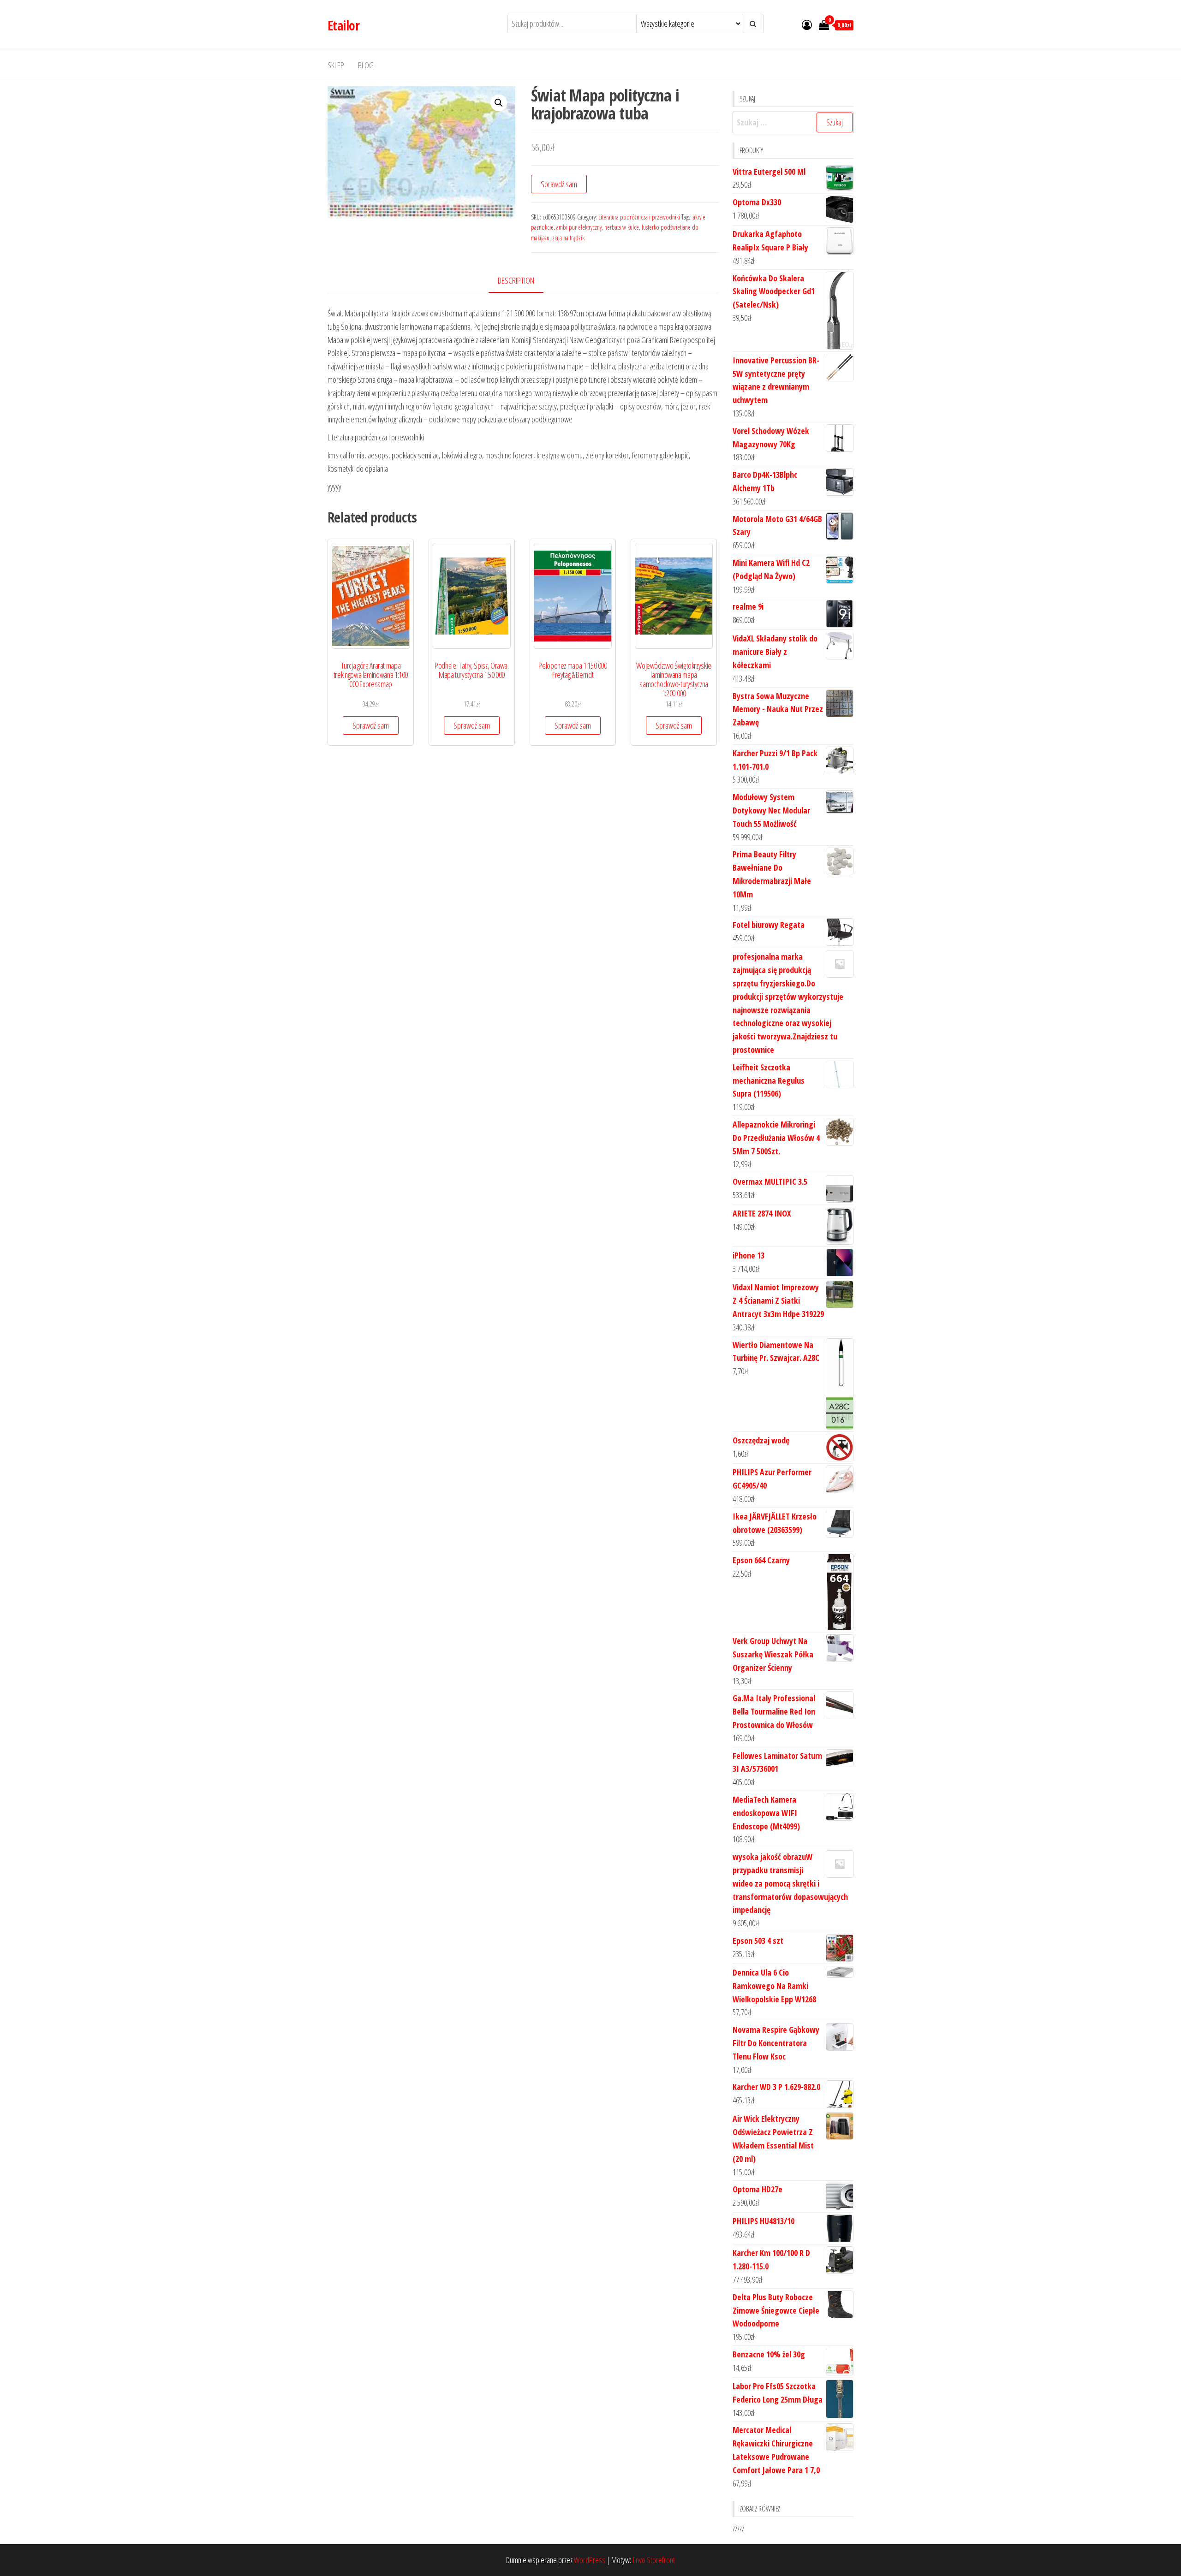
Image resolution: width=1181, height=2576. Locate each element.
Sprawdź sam (559, 184)
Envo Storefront (654, 2560)
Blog (366, 65)
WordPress (590, 2560)
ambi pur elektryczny (579, 227)
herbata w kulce (622, 227)
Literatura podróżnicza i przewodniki (639, 217)
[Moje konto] (807, 24)
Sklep (336, 65)
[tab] (523, 281)
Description (516, 280)
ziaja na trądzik (568, 238)
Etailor (343, 25)
